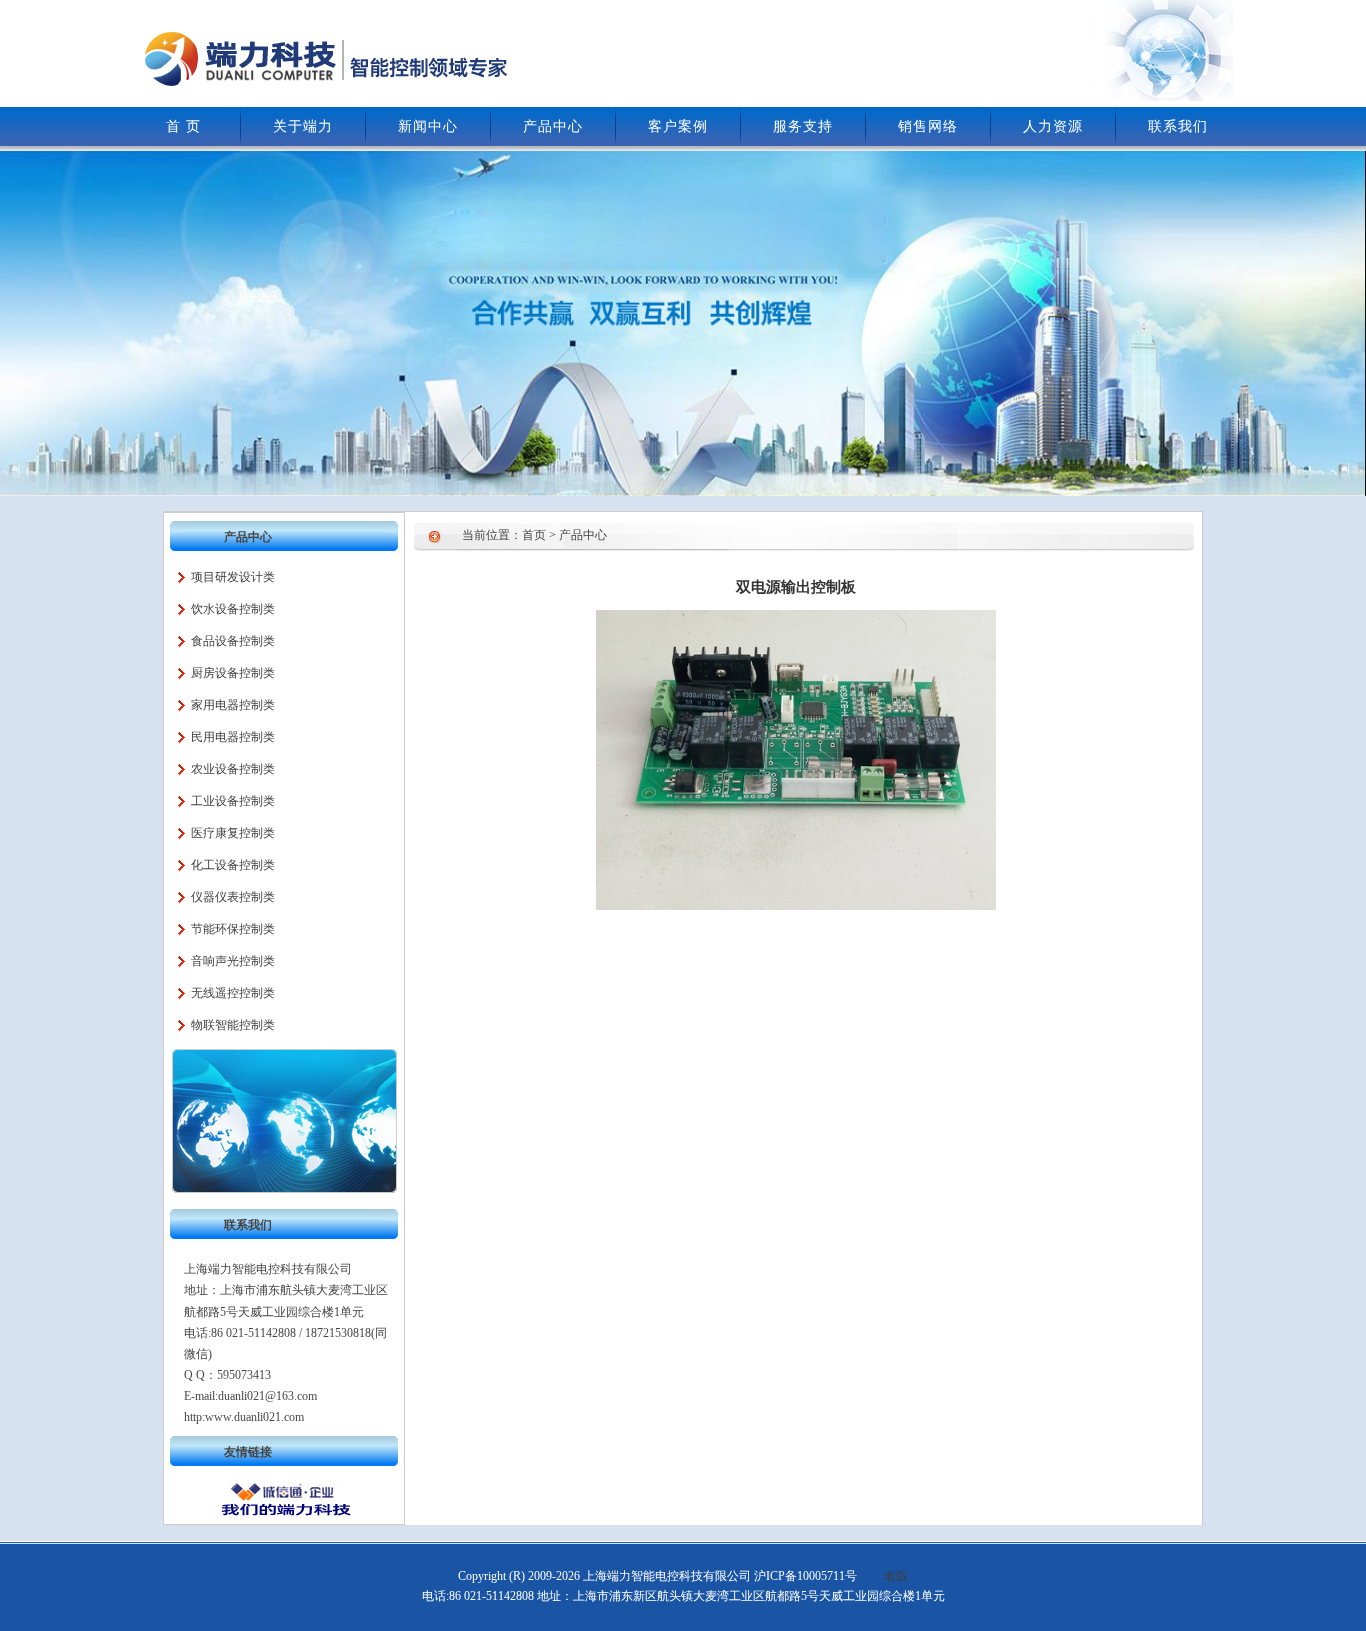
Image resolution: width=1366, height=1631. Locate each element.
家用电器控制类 (233, 705)
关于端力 (303, 126)
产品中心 (553, 126)
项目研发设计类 (233, 577)
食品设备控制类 (233, 641)
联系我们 (1178, 126)
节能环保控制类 (233, 929)
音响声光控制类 (233, 961)
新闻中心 (428, 126)
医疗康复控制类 (233, 833)
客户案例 (678, 126)
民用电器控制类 (233, 737)
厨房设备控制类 (233, 673)
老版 (896, 1576)
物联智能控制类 (233, 1025)
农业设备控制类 (233, 769)
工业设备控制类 (233, 801)
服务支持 (803, 126)
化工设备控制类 (233, 865)
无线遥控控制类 (233, 993)
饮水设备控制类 (233, 609)
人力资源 (1053, 126)
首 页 (183, 126)
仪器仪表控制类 (233, 897)
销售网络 (928, 126)
